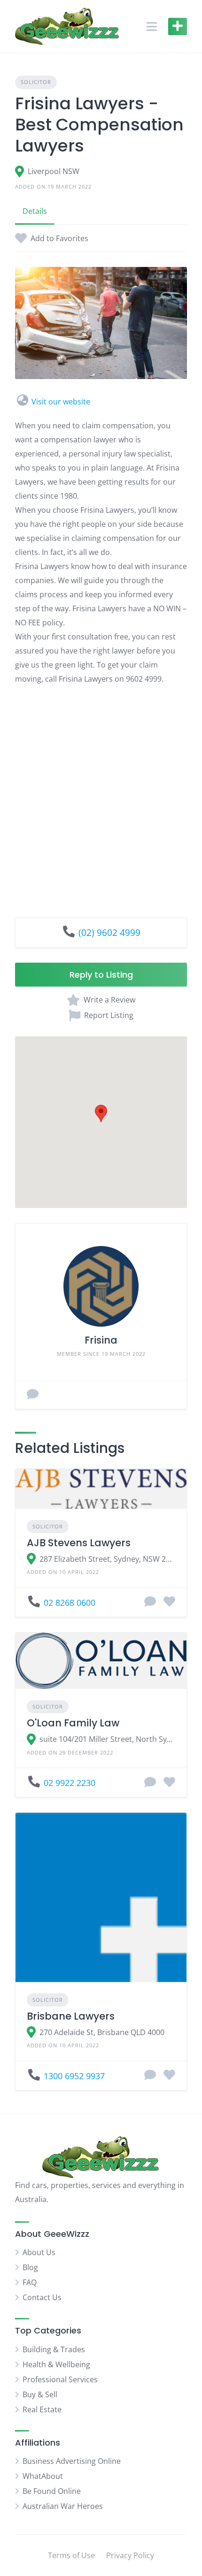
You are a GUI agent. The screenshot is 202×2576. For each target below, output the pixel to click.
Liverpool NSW (54, 171)
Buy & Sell (40, 2394)
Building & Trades (54, 2349)
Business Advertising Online (72, 2461)
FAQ (30, 2282)
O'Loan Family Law (73, 1723)
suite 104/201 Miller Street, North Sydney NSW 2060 (107, 1739)
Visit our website (61, 402)
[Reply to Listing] (150, 1602)
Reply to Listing (101, 975)
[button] (101, 1113)
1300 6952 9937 (74, 2076)
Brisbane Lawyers (71, 2016)
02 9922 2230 (70, 1783)
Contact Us (42, 2297)
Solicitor (36, 82)
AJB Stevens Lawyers (79, 1543)
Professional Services (60, 2379)
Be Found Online (52, 2491)
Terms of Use (71, 2555)
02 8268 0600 (70, 1603)
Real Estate (42, 2409)
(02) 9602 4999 (109, 932)
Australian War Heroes (63, 2506)
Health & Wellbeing (56, 2364)
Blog (30, 2267)
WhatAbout (43, 2476)
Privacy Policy (130, 2555)
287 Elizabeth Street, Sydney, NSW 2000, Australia (107, 1559)
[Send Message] (33, 1395)
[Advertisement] (101, 794)
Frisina (101, 1340)
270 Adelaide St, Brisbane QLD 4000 (102, 2032)
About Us (39, 2252)
